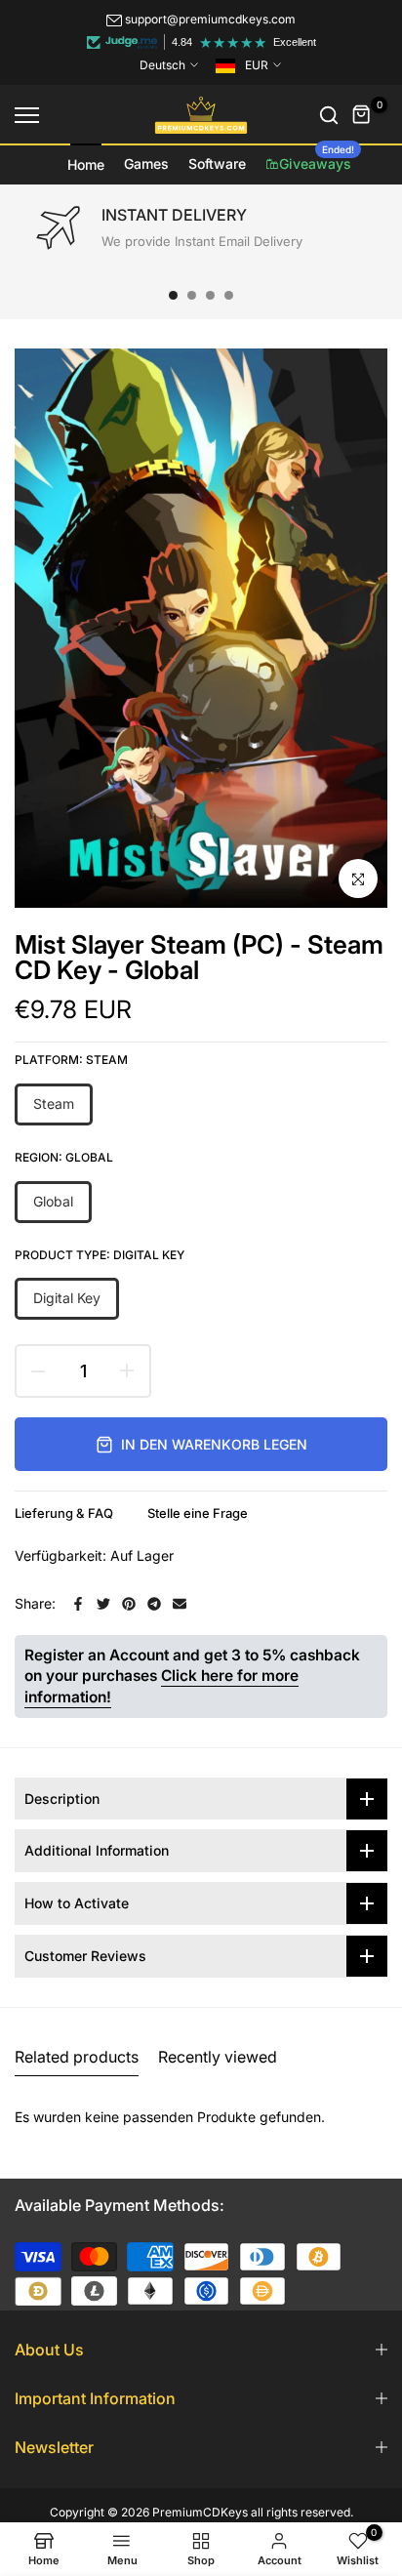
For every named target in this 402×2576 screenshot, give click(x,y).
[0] (362, 115)
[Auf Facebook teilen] (78, 1604)
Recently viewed (218, 2057)
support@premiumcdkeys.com (210, 19)
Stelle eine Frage (198, 1513)
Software (217, 164)
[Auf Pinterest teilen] (129, 1604)
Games (146, 164)
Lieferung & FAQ (64, 1513)
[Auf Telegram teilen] (154, 1604)
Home (86, 164)
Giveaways (317, 158)
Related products (77, 2057)
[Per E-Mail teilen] (180, 1604)
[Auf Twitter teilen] (103, 1604)
